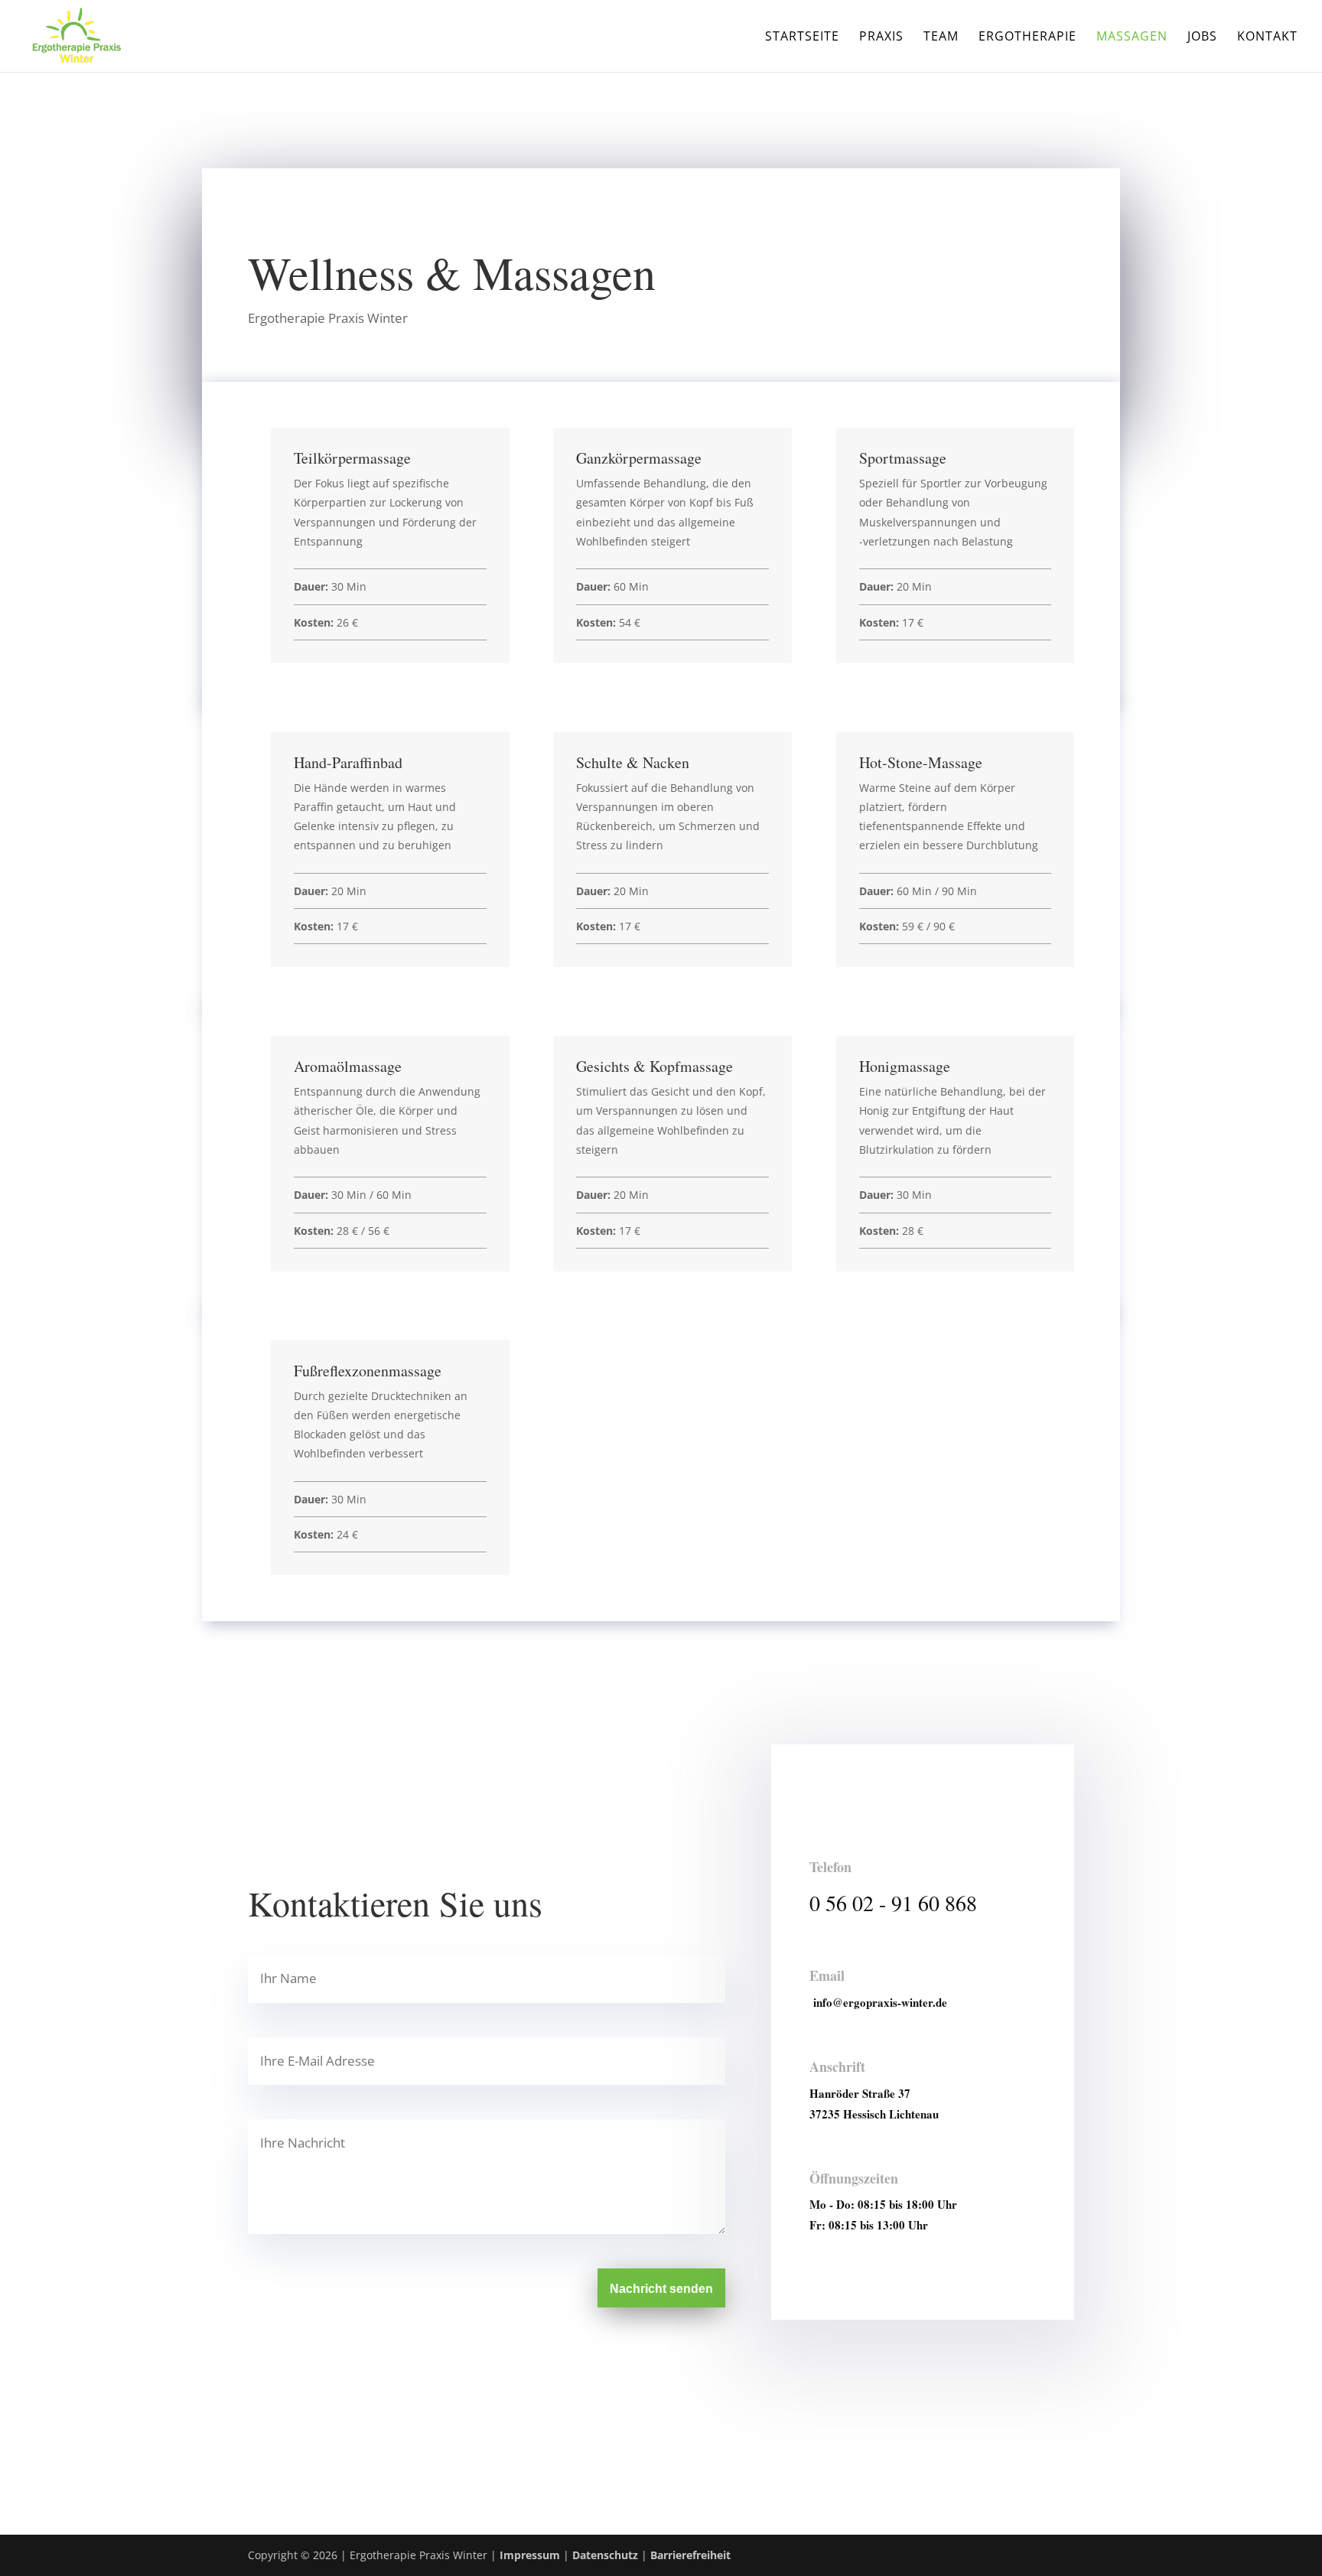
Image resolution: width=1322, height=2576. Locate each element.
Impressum (530, 2555)
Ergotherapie (1027, 37)
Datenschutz (605, 2555)
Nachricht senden (661, 2289)
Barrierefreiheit (690, 2555)
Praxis (881, 37)
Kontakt (1267, 37)
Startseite (802, 37)
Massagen (1132, 37)
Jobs (1202, 37)
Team (941, 37)
